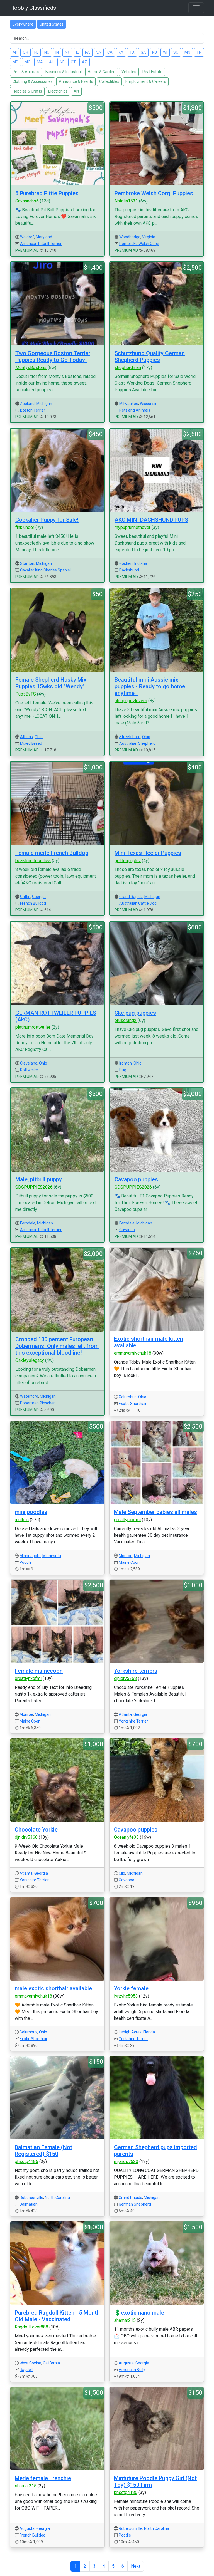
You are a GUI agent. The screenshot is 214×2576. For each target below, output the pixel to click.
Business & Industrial (64, 72)
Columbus (128, 1397)
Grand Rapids (131, 897)
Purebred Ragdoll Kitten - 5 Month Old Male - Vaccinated (57, 2316)
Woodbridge (130, 237)
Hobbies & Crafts (27, 91)
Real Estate (152, 72)
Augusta (126, 2363)
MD (15, 62)
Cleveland (29, 1063)
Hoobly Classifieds (33, 8)
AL (51, 62)
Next (136, 2566)
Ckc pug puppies (135, 1013)
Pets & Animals (26, 72)
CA (110, 52)
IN (57, 52)
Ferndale (28, 1223)
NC (47, 52)
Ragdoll (26, 2370)
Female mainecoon (39, 1671)
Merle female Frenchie (43, 2478)
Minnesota (52, 1556)
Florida (149, 2032)
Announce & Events (76, 81)
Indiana (141, 563)
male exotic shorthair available (53, 1988)
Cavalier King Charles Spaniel (45, 570)
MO (28, 62)
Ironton (126, 1063)
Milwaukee (129, 404)
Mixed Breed (31, 743)
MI (15, 52)
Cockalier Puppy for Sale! (47, 520)
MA (40, 62)
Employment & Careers (146, 81)
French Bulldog (33, 903)
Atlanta (125, 1714)
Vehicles (129, 72)
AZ (85, 62)
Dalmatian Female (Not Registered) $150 (43, 2151)
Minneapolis (30, 1556)
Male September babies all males (155, 1512)
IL (77, 52)
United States (52, 24)
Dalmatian (29, 2204)
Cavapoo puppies (136, 1179)
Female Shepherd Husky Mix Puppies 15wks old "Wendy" (51, 683)
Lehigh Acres (130, 2032)
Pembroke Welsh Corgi (139, 244)
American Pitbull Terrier (41, 244)
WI (165, 52)
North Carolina (57, 2198)
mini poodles (31, 1512)
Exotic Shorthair (133, 1404)
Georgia (39, 897)
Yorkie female (131, 1988)
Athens (26, 737)
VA (99, 52)
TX (132, 52)
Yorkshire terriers (136, 1671)
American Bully (132, 2370)
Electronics (58, 91)
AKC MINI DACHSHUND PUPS (151, 520)
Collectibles (109, 81)
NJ (155, 52)
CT (73, 62)
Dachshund (129, 570)
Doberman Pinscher (37, 1403)
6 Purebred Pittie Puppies (47, 193)
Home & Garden (102, 72)
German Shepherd (135, 2204)
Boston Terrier (33, 410)
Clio (122, 1873)
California (51, 2363)
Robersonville (31, 2198)
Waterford (29, 1396)
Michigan (44, 404)
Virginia (149, 237)
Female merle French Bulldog (52, 853)
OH (25, 52)
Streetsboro (130, 737)
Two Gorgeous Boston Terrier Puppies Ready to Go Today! (53, 357)
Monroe (126, 1556)
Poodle (26, 1562)
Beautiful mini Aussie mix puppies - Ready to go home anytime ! (150, 686)
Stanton (27, 563)
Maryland (44, 237)
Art (76, 91)
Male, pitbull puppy (39, 1179)
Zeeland (27, 404)
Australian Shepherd (137, 743)
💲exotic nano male (139, 2313)
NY (67, 52)
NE (62, 62)
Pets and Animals (135, 410)
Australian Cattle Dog (138, 903)
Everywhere (23, 24)
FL (36, 52)
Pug (123, 1070)
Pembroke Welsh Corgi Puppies (154, 193)
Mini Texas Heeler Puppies (148, 853)
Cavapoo (127, 1230)
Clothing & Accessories (33, 81)
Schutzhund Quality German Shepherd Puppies (150, 357)
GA (143, 52)
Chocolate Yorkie (36, 1830)
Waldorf (27, 237)
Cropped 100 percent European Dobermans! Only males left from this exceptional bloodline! (57, 1346)
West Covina (30, 2363)
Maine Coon (129, 1562)
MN (187, 52)
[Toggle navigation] (196, 8)
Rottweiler (29, 1070)
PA (87, 52)
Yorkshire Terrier (133, 1721)
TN (199, 52)
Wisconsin (149, 404)
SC (176, 52)
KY (121, 52)
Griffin (25, 897)
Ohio (39, 737)
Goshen (126, 563)
